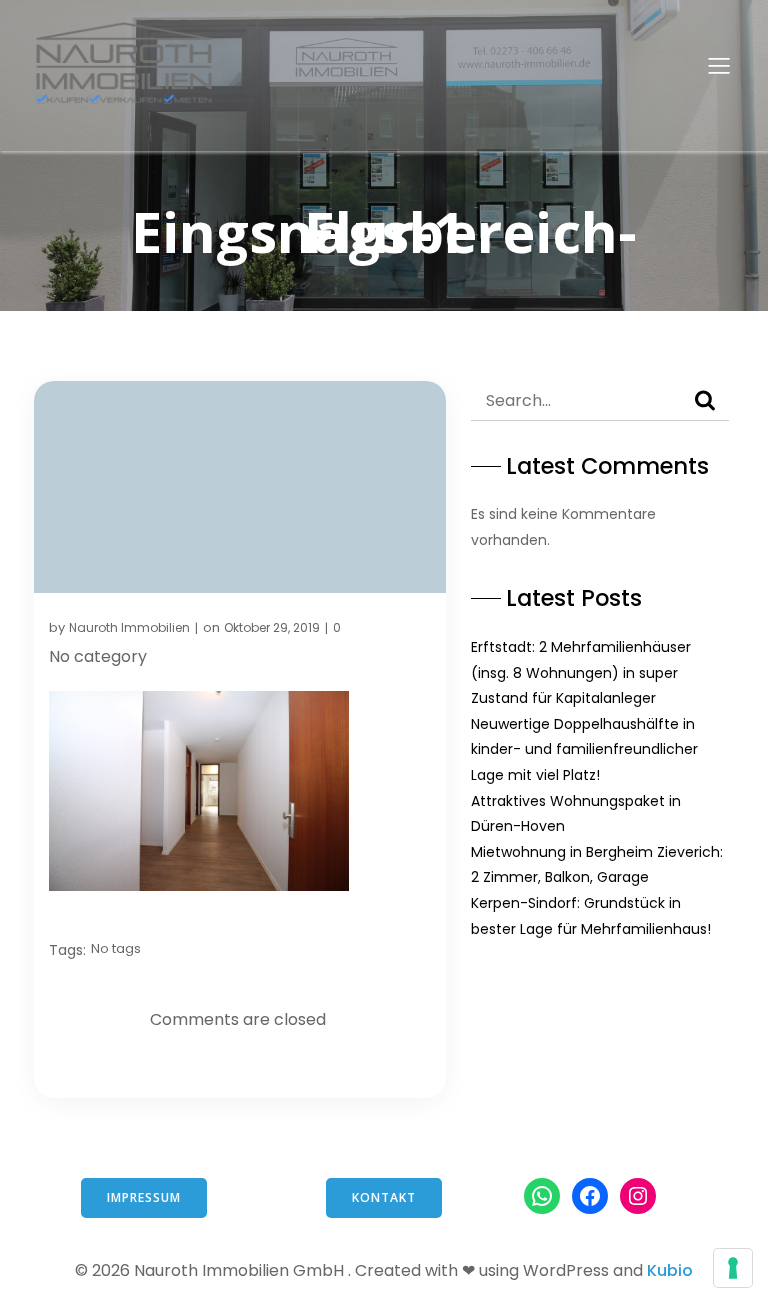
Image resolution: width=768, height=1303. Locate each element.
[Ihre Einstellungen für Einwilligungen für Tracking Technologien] (733, 1268)
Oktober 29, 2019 (272, 627)
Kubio (670, 1270)
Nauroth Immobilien (129, 627)
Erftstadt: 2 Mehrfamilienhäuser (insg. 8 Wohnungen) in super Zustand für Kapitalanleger (581, 672)
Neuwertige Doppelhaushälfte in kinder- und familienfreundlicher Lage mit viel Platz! (584, 749)
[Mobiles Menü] (719, 65)
